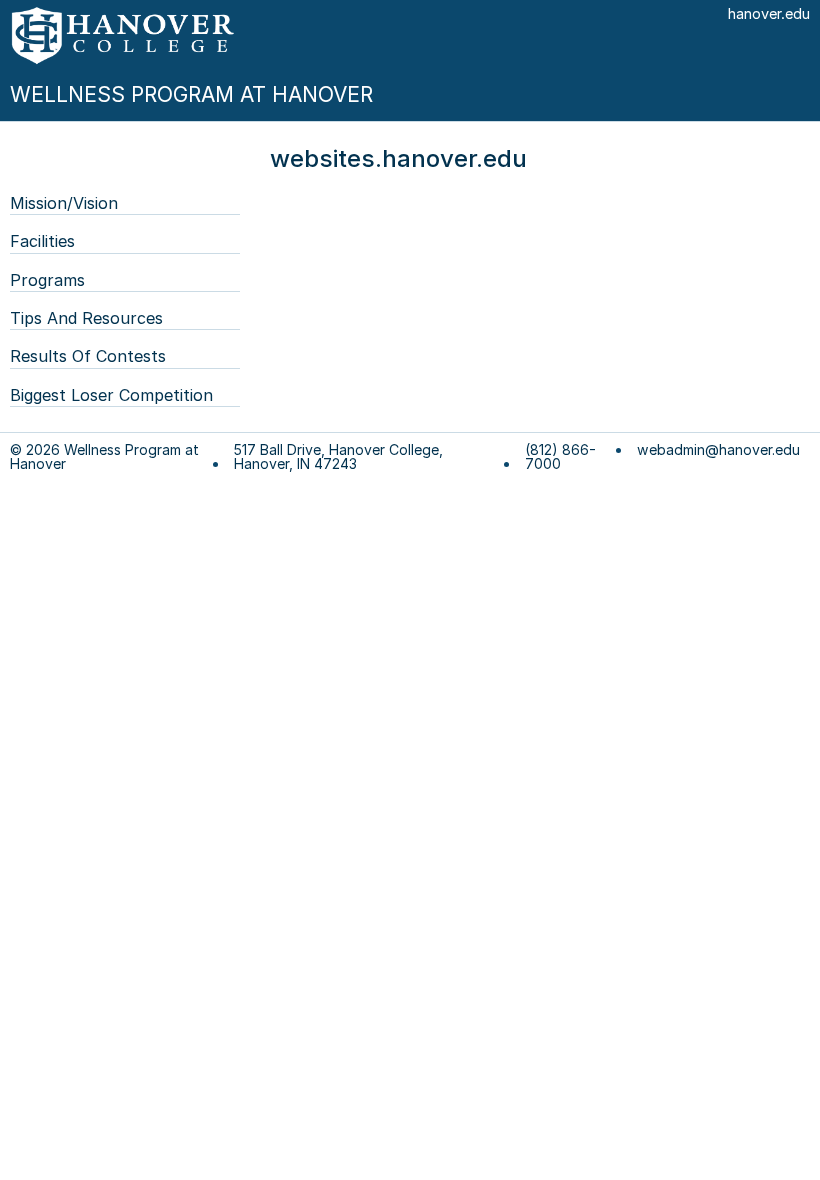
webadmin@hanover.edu (718, 450)
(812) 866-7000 (560, 457)
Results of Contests (88, 356)
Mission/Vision (64, 203)
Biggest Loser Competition (111, 395)
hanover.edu (769, 13)
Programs (47, 280)
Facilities (42, 241)
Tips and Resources (86, 318)
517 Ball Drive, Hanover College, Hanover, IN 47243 (338, 457)
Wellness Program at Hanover (191, 94)
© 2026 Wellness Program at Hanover (104, 457)
